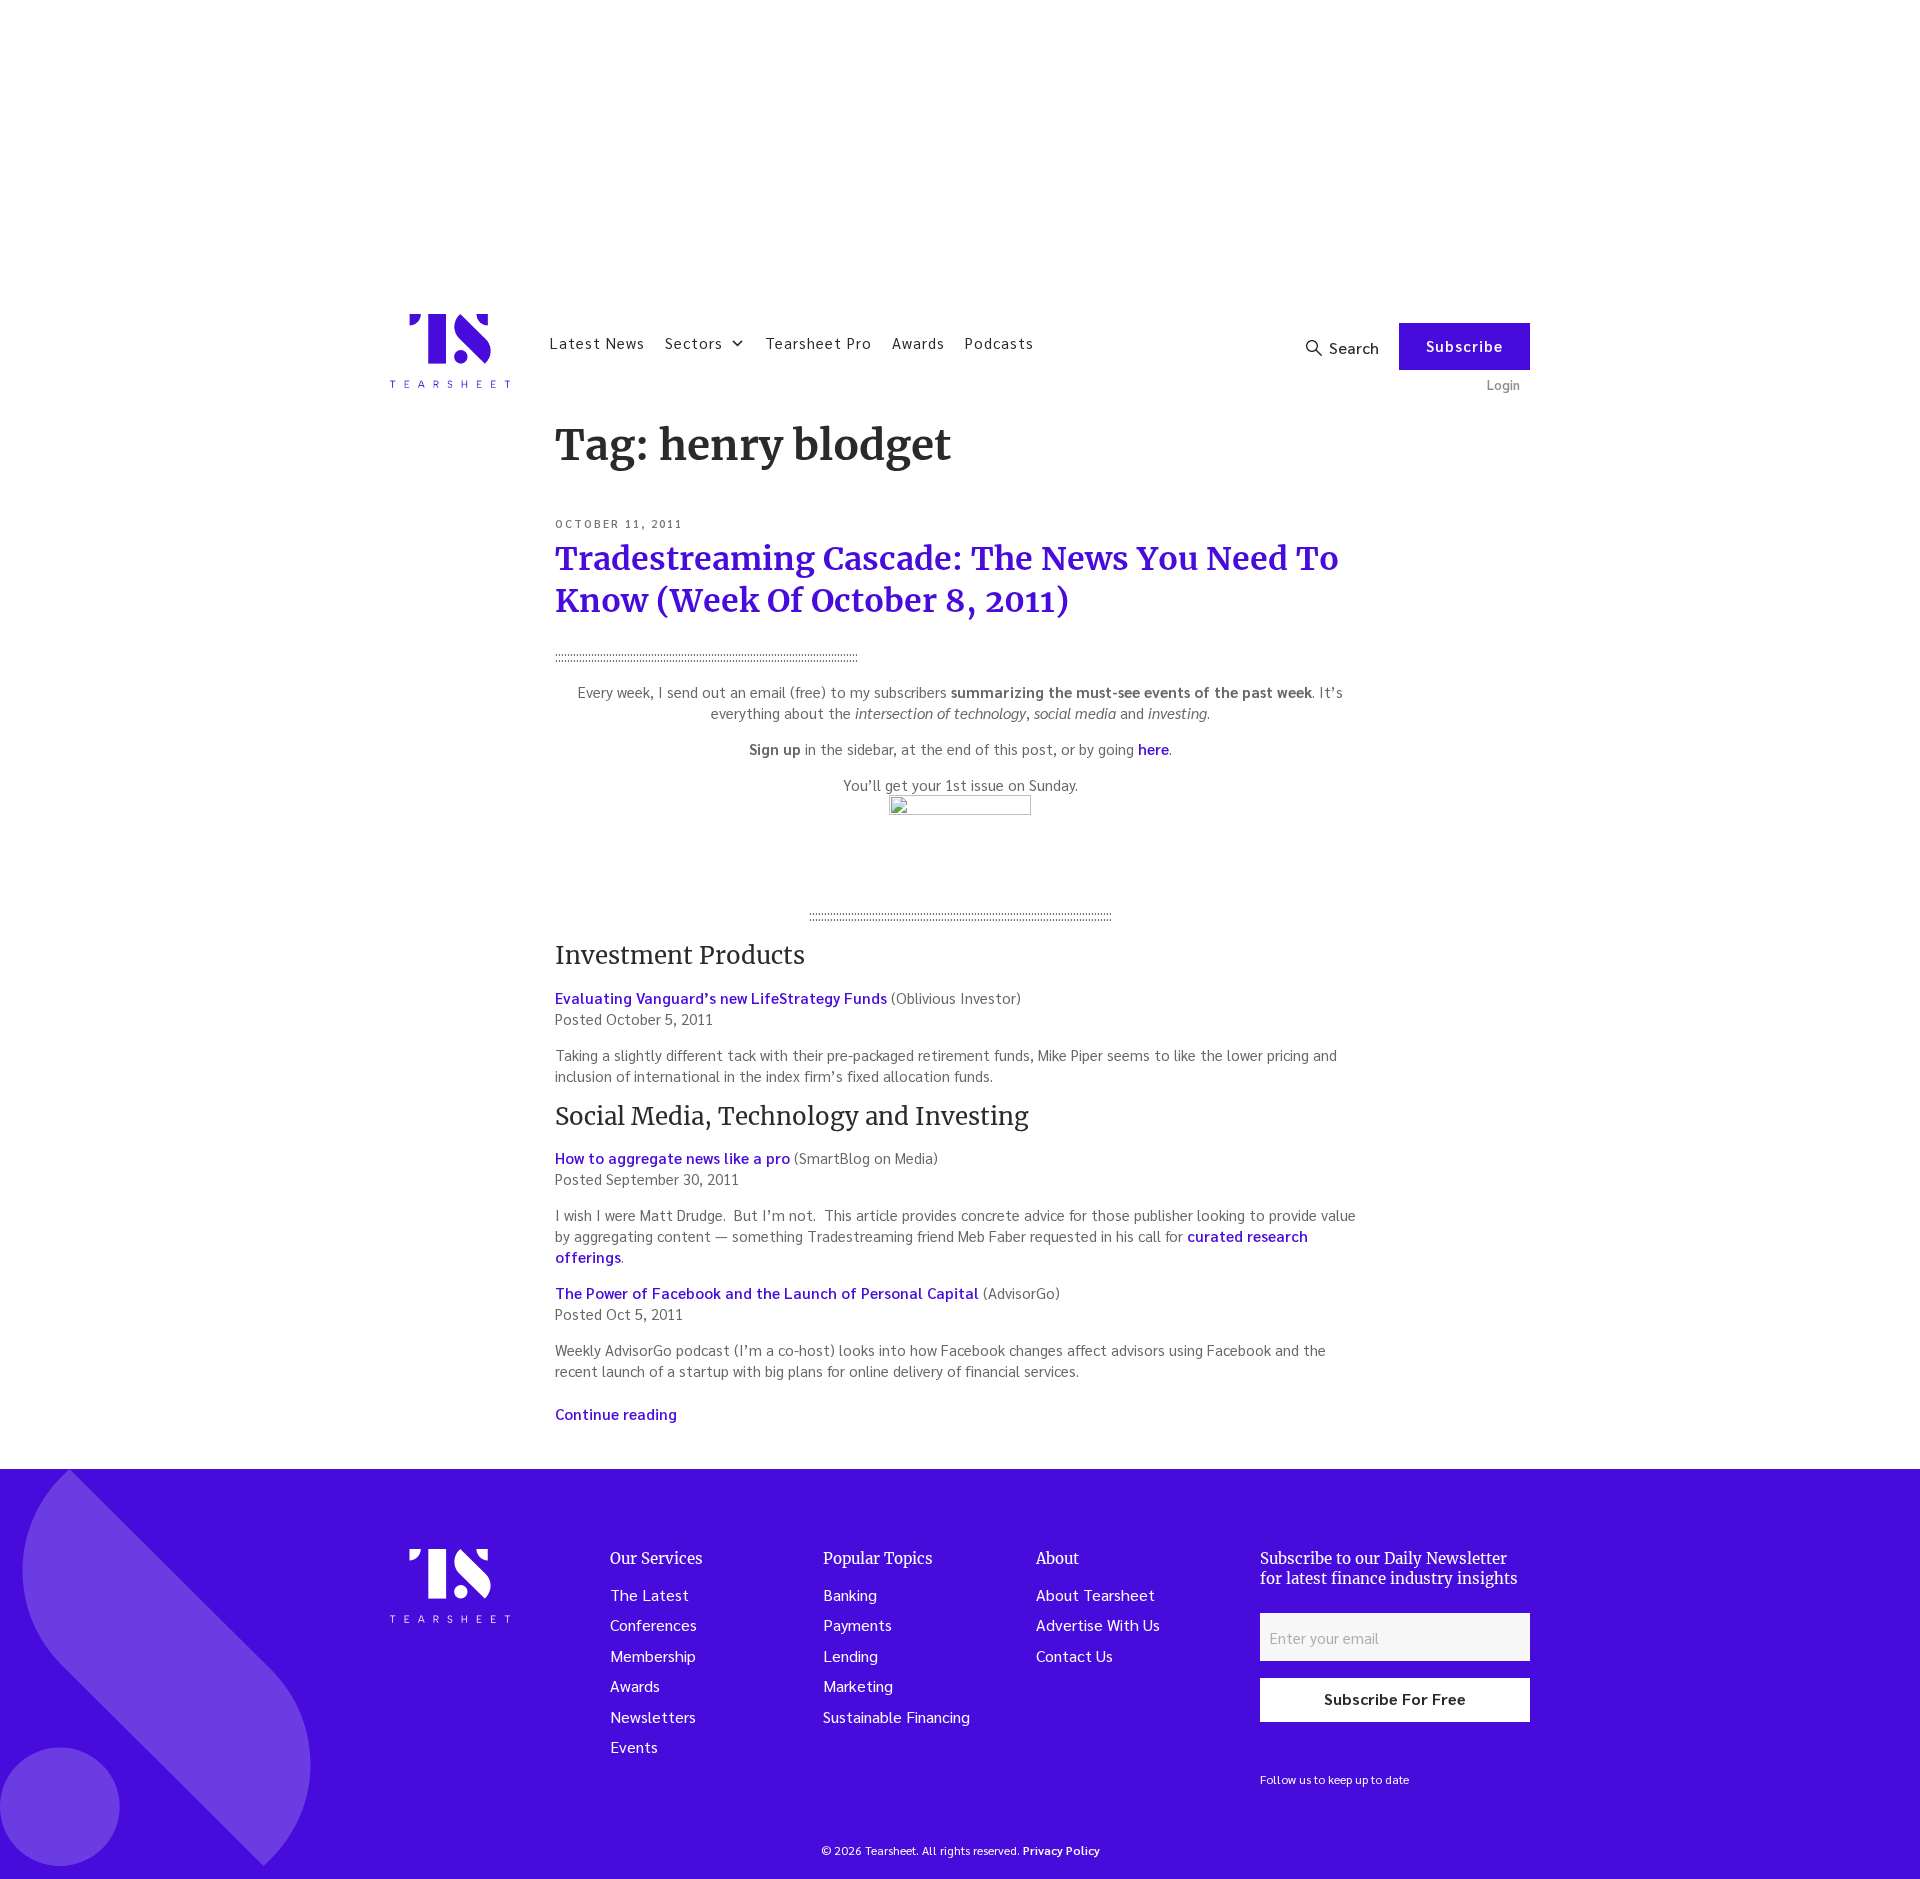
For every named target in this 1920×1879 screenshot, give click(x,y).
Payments (857, 1624)
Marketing (858, 1685)
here (1153, 748)
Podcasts (999, 342)
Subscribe (1464, 345)
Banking (850, 1594)
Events (634, 1746)
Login (1503, 384)
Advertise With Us (1098, 1624)
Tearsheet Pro (818, 342)
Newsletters (653, 1716)
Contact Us (1074, 1655)
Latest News (597, 342)
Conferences (653, 1624)
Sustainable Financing (896, 1716)
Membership (653, 1655)
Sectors (694, 342)
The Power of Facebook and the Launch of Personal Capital (769, 1292)
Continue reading (616, 1413)
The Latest (649, 1594)
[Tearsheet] (450, 351)
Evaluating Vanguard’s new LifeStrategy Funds (723, 997)
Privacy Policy (1061, 1850)
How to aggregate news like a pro (672, 1157)
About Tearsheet (1095, 1594)
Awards (918, 342)
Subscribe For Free (1395, 1698)
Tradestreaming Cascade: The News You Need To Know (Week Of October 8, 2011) (947, 580)
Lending (850, 1655)
